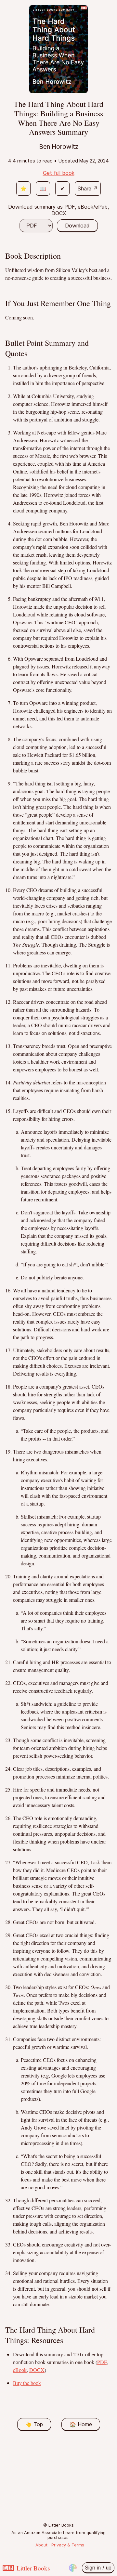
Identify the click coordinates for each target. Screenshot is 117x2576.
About (41, 2545)
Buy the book (27, 2383)
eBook (20, 2370)
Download (77, 226)
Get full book (59, 173)
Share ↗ (88, 188)
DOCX (37, 2370)
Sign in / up (98, 2568)
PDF (102, 2362)
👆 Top (34, 2424)
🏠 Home (81, 2424)
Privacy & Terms (68, 2545)
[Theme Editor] (73, 2568)
